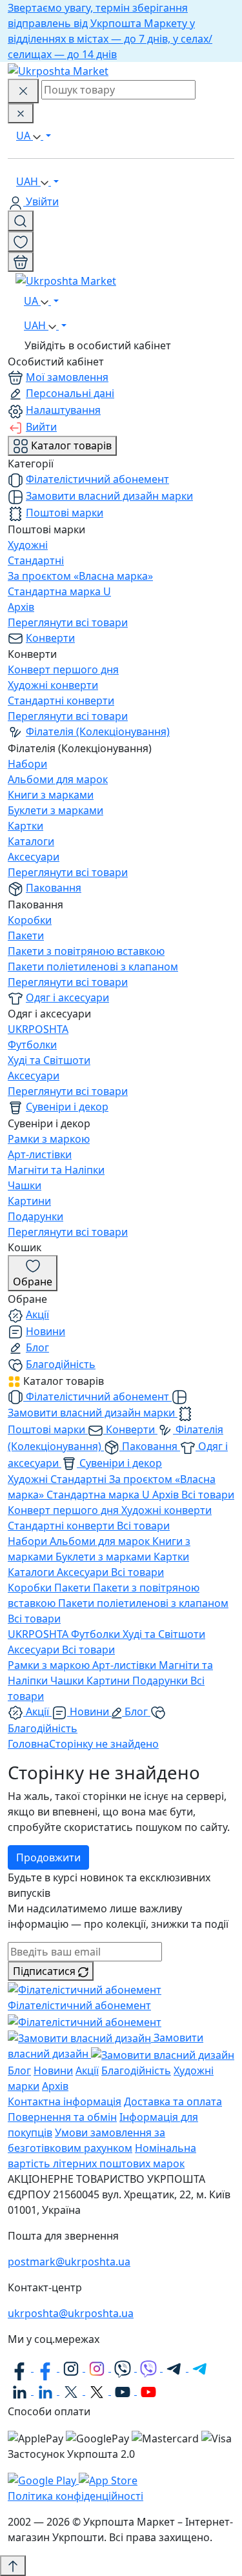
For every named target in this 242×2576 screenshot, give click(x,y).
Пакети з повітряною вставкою (86, 951)
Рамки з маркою (49, 1139)
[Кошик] (21, 262)
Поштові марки (65, 513)
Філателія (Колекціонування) (98, 731)
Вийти (41, 427)
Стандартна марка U (59, 591)
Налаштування (63, 410)
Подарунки (35, 1216)
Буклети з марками (55, 810)
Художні (28, 545)
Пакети (26, 935)
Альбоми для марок (58, 779)
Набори (27, 764)
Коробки (30, 920)
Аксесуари (34, 857)
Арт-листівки (40, 1154)
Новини (45, 1331)
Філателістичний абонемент (97, 479)
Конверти (50, 638)
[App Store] (108, 2480)
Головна (28, 1744)
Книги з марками (51, 795)
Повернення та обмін (62, 2117)
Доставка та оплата (173, 2101)
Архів (21, 607)
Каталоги (31, 841)
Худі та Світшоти (49, 1060)
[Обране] (21, 241)
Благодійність (61, 1364)
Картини (29, 1201)
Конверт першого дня (63, 670)
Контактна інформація (65, 2101)
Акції (37, 1314)
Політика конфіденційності (76, 2496)
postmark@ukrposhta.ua (69, 2262)
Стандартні (36, 560)
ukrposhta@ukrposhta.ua (71, 2313)
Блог (37, 1347)
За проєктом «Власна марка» (80, 576)
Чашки (25, 1185)
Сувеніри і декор (67, 1107)
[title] (21, 221)
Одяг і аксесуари (67, 997)
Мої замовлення (67, 377)
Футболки (32, 1045)
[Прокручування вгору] (13, 2566)
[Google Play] (43, 2480)
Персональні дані (70, 393)
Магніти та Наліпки (56, 1170)
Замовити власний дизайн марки (109, 496)
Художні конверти (53, 685)
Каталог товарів (70, 445)
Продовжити (48, 1857)
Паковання (54, 888)
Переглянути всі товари (68, 622)
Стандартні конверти (61, 700)
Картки (25, 826)
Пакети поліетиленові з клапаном (93, 966)
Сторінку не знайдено (104, 1744)
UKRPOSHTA (38, 1029)
